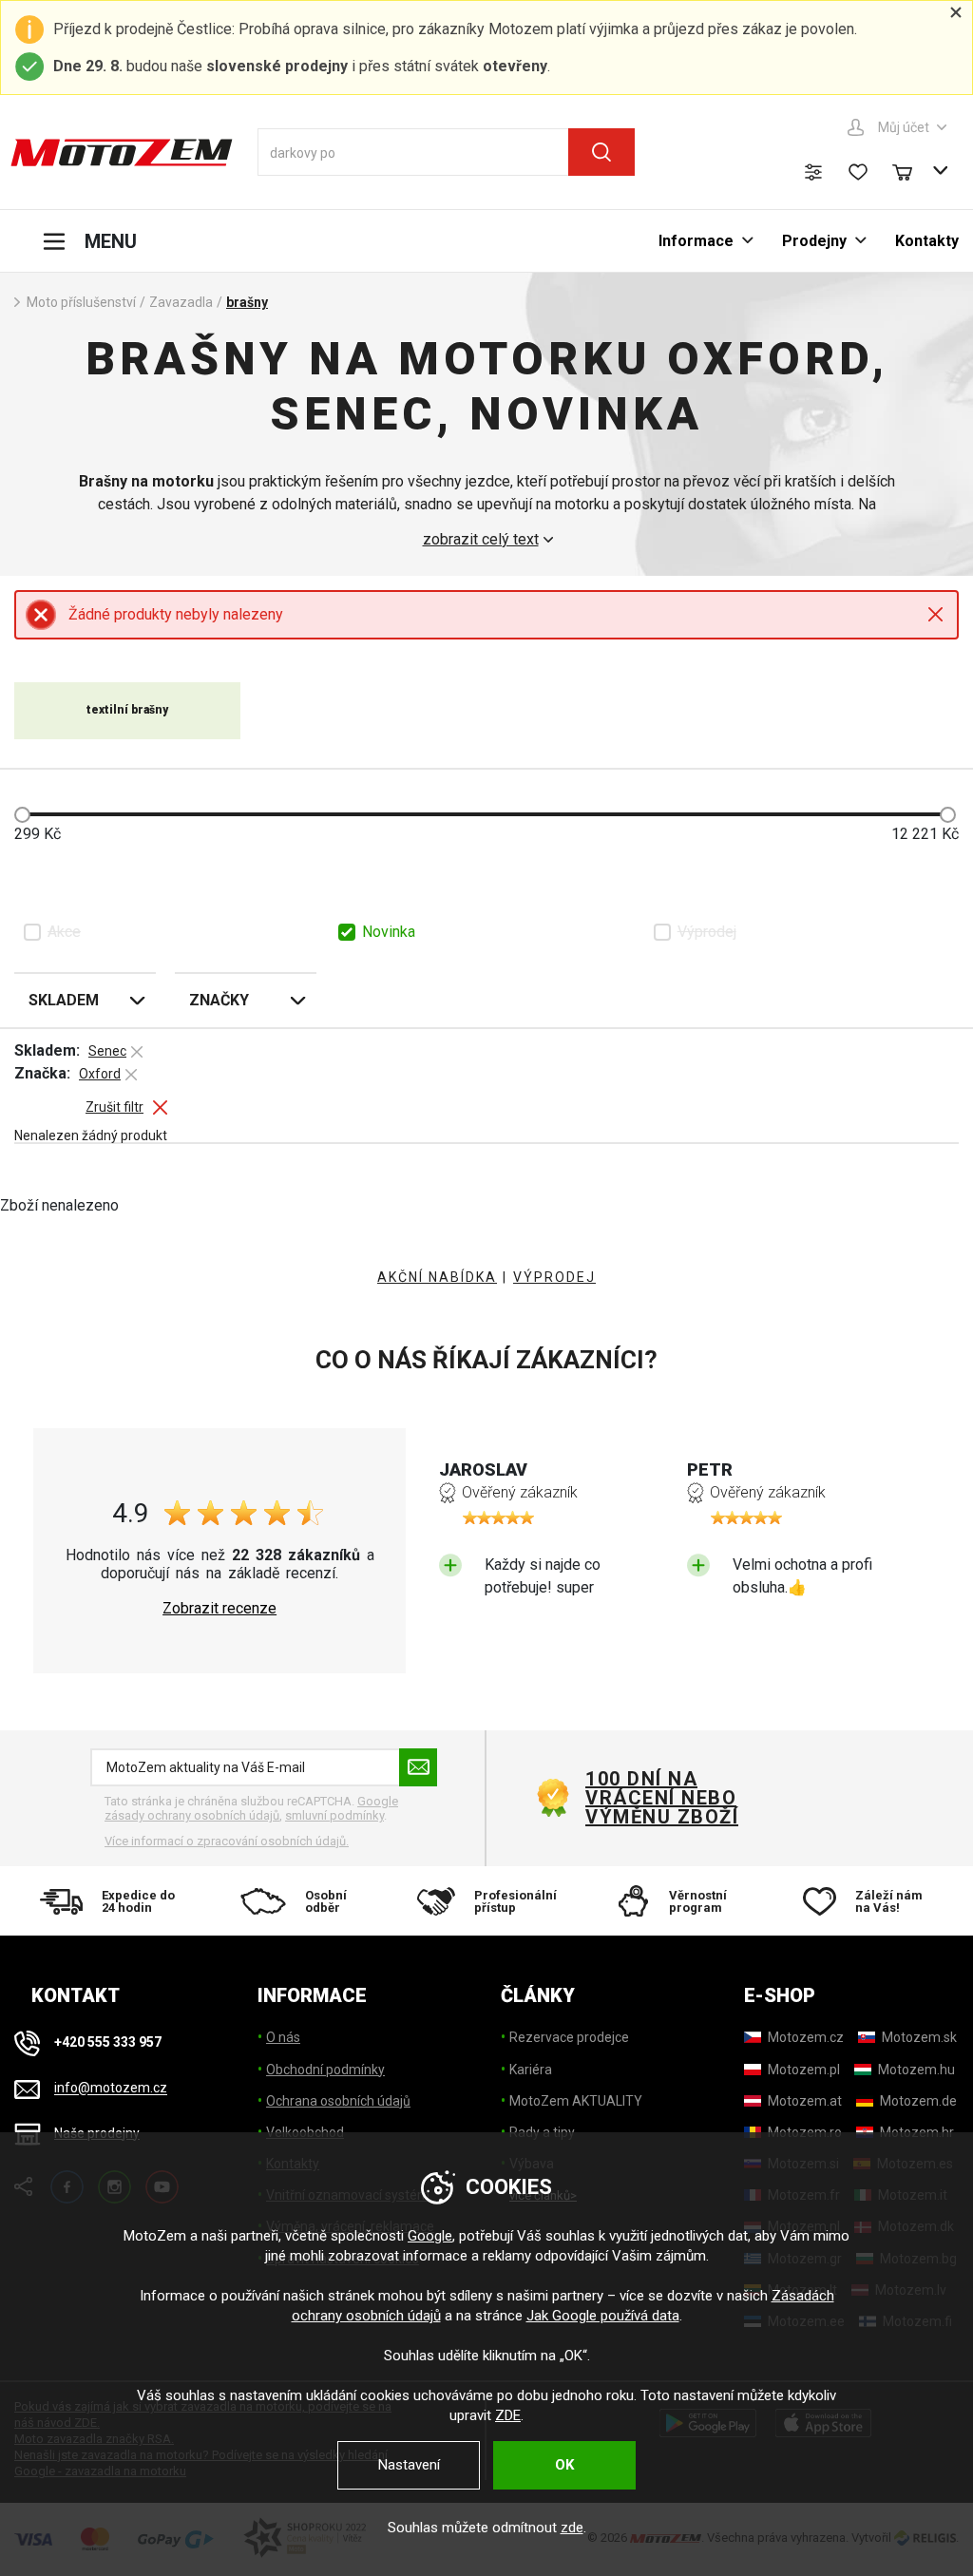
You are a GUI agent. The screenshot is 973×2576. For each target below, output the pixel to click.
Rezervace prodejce (569, 2037)
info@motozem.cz (111, 2089)
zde (572, 2528)
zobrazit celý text (481, 540)
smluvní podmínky (334, 1815)
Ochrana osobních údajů (338, 2101)
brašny (247, 302)
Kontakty (927, 241)
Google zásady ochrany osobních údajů (251, 1809)
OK (564, 2465)
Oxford (100, 1074)
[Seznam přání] (858, 172)
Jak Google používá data (603, 2316)
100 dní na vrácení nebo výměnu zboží (662, 1798)
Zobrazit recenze (219, 1609)
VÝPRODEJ (554, 1277)
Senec (107, 1051)
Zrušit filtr (114, 1107)
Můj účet (904, 127)
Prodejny (814, 241)
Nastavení (409, 2465)
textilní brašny (127, 710)
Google (430, 2236)
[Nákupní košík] (911, 170)
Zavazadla (181, 302)
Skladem (64, 1000)
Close (935, 614)
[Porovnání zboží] (813, 172)
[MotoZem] (122, 152)
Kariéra (531, 2070)
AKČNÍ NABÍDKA (437, 1277)
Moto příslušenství (81, 302)
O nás (283, 2037)
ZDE (508, 2415)
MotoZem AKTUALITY (576, 2101)
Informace (696, 241)
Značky (219, 1000)
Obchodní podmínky (325, 2070)
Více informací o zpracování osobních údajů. (227, 1841)
